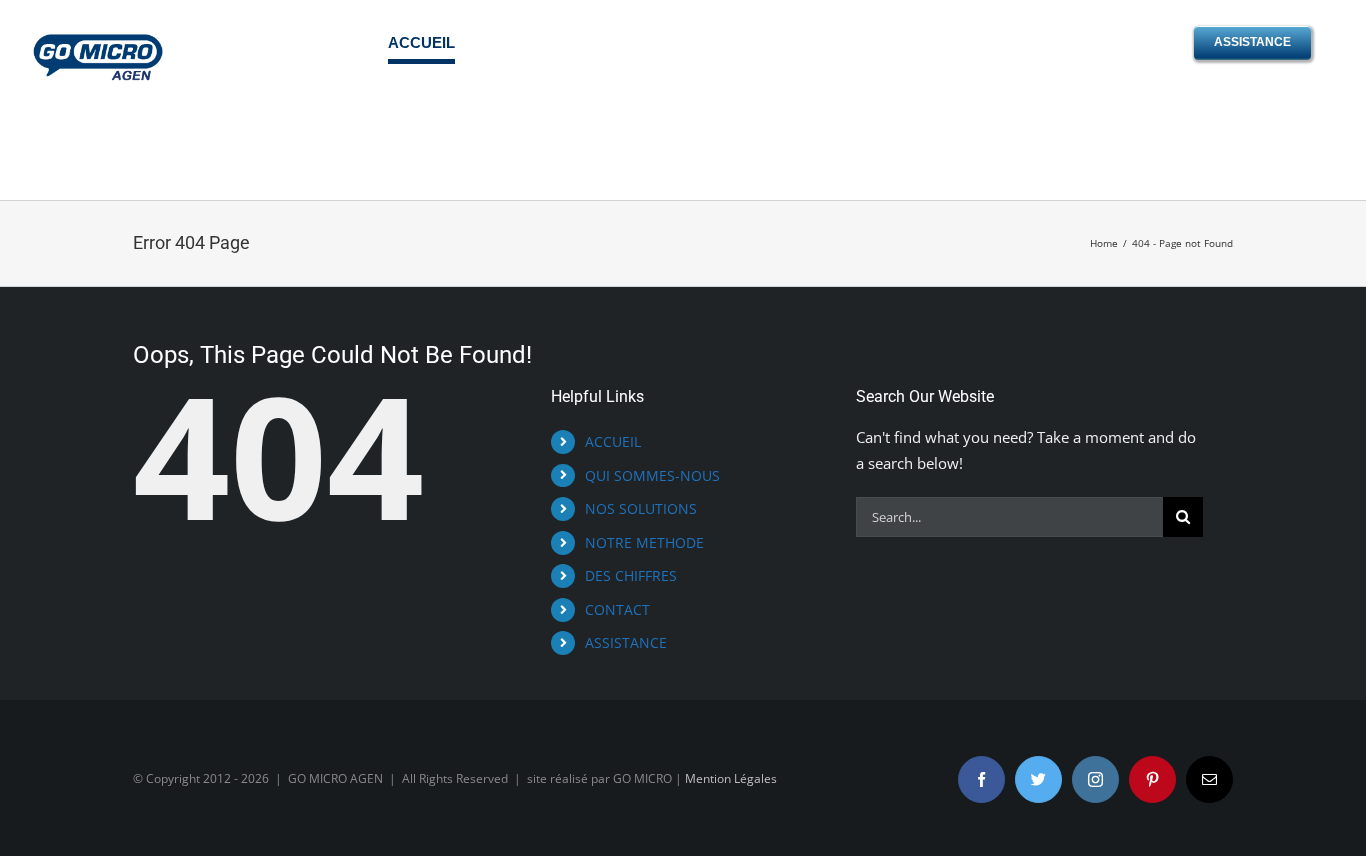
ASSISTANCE (626, 642)
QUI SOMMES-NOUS (652, 475)
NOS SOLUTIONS (641, 508)
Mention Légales (731, 778)
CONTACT (617, 609)
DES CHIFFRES (631, 575)
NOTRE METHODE (644, 542)
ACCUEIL (613, 441)
